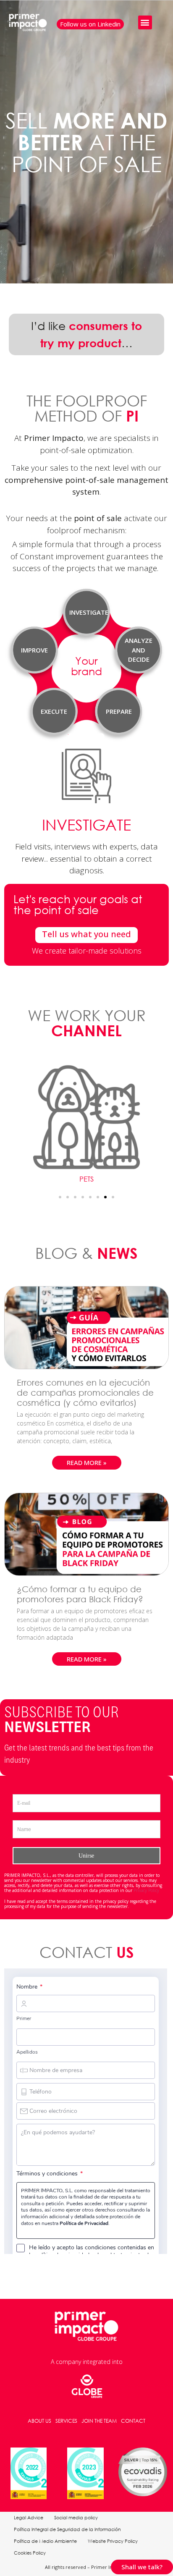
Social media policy (76, 2518)
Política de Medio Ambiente (45, 2541)
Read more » (87, 1462)
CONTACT (133, 2421)
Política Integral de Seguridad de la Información (67, 2529)
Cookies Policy (30, 2553)
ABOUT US (39, 2421)
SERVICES (66, 2421)
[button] (145, 22)
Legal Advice (29, 2518)
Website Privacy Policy (113, 2541)
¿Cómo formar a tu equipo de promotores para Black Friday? (81, 1594)
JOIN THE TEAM (99, 2421)
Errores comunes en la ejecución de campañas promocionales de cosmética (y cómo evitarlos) (85, 1393)
